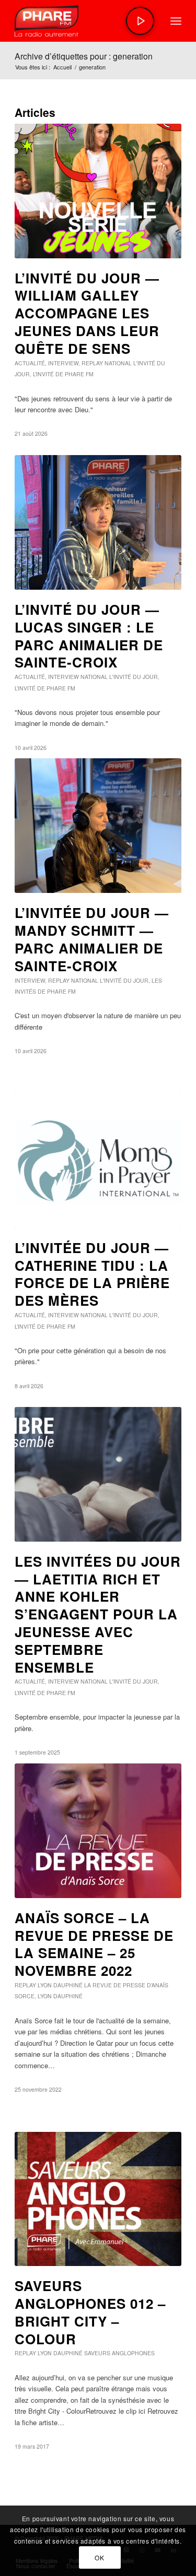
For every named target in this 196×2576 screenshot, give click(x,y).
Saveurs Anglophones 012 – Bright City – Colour (90, 2312)
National (118, 363)
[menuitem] (176, 21)
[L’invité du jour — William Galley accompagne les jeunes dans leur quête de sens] (98, 191)
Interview (63, 363)
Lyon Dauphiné (60, 1985)
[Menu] (176, 21)
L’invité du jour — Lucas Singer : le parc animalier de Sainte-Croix (89, 636)
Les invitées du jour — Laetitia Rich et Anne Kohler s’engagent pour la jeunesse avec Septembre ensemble (98, 1614)
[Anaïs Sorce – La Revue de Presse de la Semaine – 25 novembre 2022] (98, 1831)
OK (99, 2557)
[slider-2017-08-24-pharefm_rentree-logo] (81, 21)
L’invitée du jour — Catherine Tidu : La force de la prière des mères (92, 1274)
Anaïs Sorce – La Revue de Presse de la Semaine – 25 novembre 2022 (94, 1944)
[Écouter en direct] (140, 21)
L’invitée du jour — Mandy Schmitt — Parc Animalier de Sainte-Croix (92, 939)
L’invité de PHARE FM (63, 374)
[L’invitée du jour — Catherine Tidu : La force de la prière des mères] (98, 1161)
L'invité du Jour (134, 677)
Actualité (30, 363)
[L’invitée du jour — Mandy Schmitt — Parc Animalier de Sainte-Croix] (98, 826)
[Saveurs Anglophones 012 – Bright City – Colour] (98, 2199)
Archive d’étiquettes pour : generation (84, 56)
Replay (92, 363)
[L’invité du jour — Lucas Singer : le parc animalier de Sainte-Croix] (98, 522)
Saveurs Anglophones (119, 2353)
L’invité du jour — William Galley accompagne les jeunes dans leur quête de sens (87, 313)
